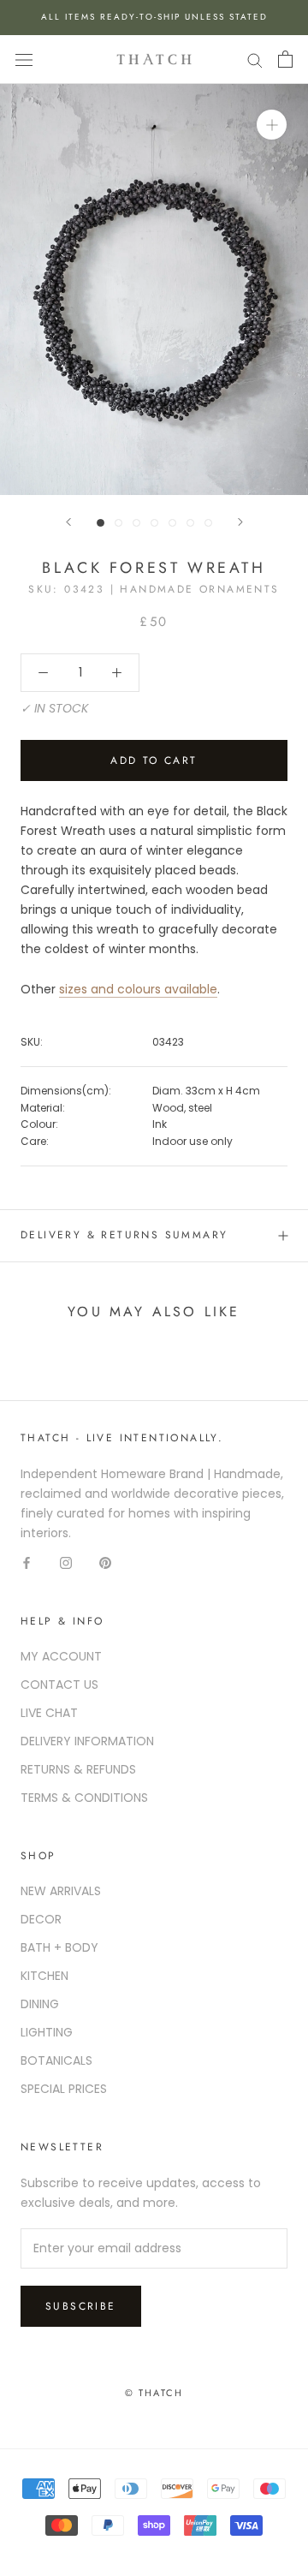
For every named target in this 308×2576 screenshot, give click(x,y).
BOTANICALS (56, 2060)
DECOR (41, 1919)
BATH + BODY (59, 1947)
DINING (40, 2004)
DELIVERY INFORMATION (87, 1741)
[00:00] (154, 289)
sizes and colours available (138, 989)
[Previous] (68, 522)
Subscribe (81, 2306)
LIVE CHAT (49, 1713)
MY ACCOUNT (61, 1656)
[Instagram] (66, 1562)
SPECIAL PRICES (64, 2089)
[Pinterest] (105, 1562)
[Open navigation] (24, 60)
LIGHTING (47, 2032)
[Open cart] (285, 59)
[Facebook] (27, 1562)
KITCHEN (44, 1976)
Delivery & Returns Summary (124, 1235)
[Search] (255, 60)
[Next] (240, 522)
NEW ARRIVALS (61, 1891)
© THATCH (154, 2393)
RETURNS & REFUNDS (78, 1769)
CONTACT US (59, 1685)
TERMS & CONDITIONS (84, 1798)
